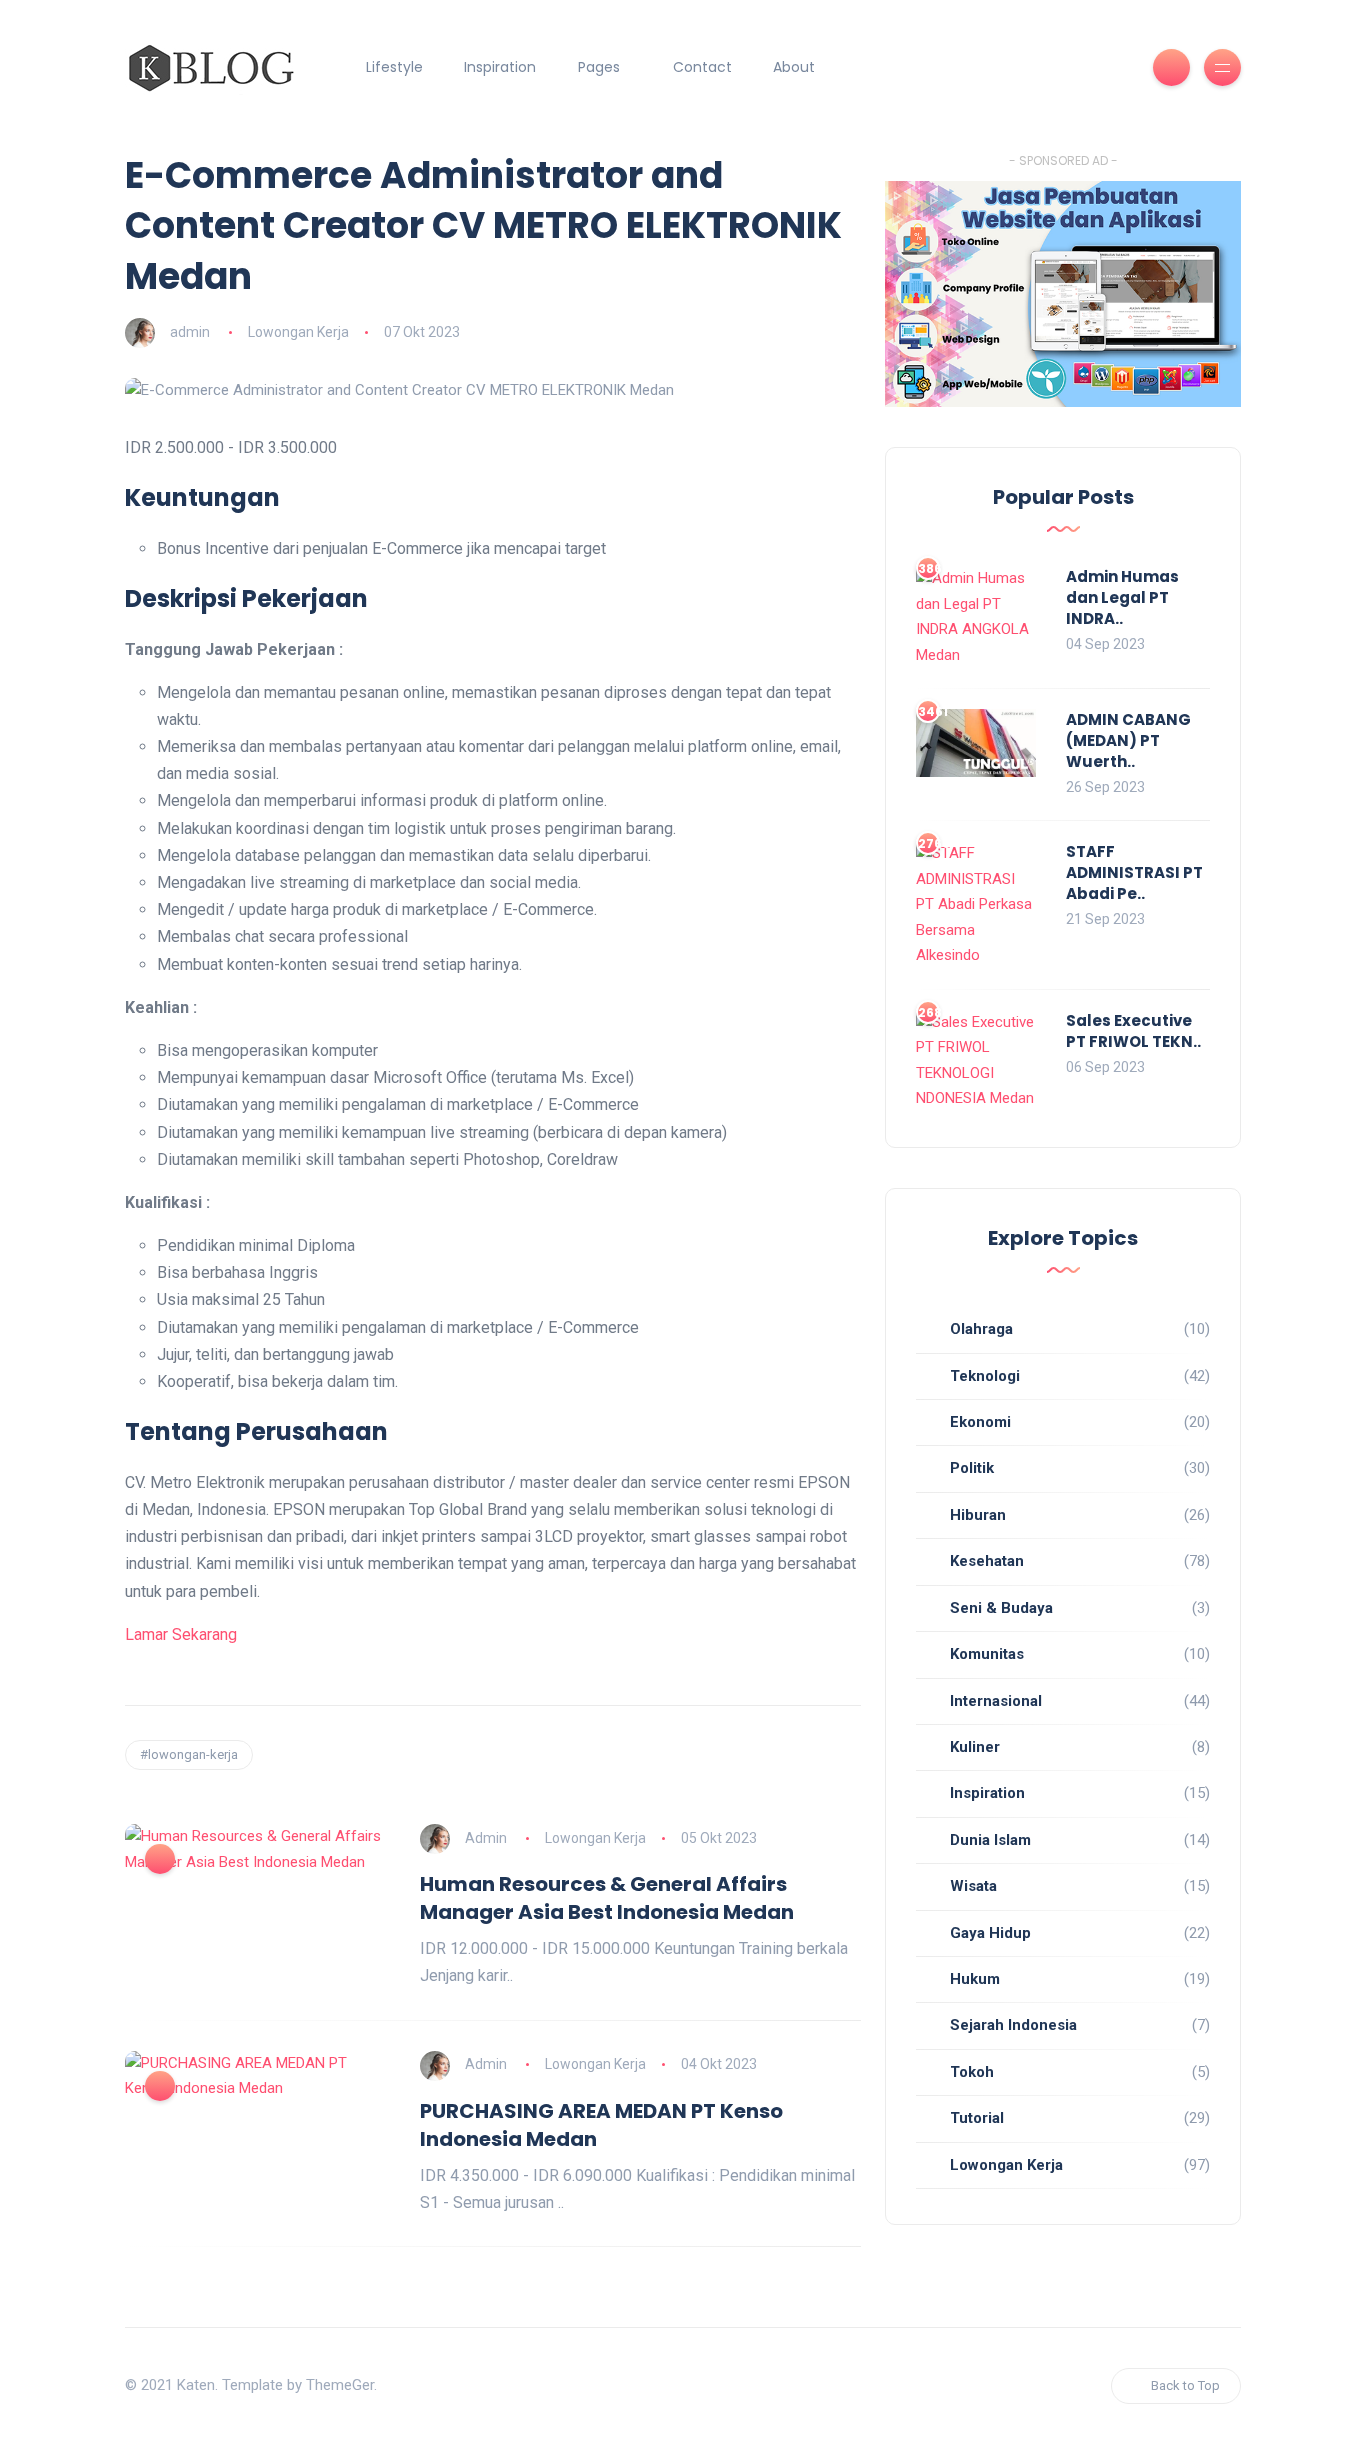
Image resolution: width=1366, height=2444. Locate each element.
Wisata (973, 1886)
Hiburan (978, 1515)
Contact (702, 67)
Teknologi (985, 1376)
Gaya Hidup (990, 1933)
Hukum (975, 1979)
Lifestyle (394, 67)
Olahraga (981, 1329)
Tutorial (977, 2118)
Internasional (996, 1701)
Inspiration (500, 67)
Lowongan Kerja (298, 332)
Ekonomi (980, 1422)
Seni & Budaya (1001, 1608)
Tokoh (972, 2072)
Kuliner (975, 1747)
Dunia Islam (990, 1840)
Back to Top (1185, 2385)
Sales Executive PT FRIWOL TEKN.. (1133, 1031)
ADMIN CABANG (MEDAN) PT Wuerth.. (1128, 740)
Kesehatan (987, 1561)
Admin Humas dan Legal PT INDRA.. (1122, 597)
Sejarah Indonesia (1013, 2025)
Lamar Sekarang (181, 1634)
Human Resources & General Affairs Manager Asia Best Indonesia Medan (607, 1898)
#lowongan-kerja (189, 1754)
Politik (972, 1468)
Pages (599, 67)
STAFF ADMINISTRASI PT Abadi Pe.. (1134, 872)
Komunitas (987, 1654)
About (794, 67)
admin (190, 332)
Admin (486, 1838)
